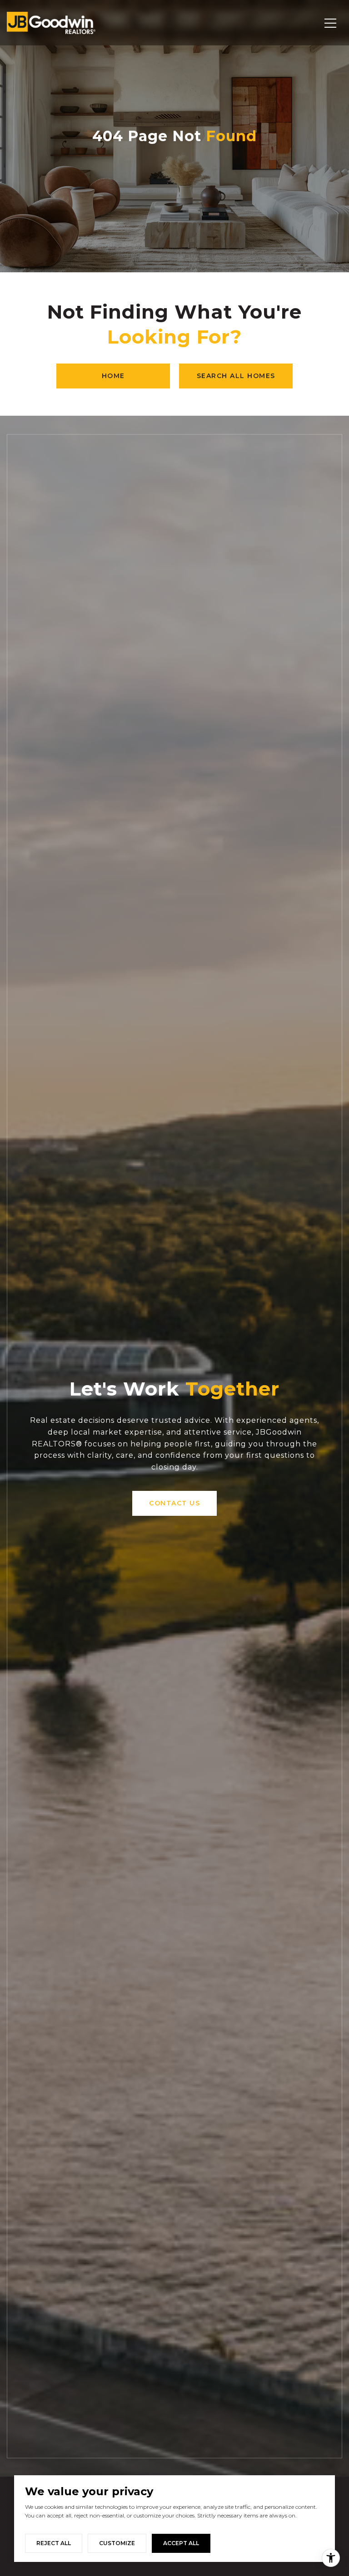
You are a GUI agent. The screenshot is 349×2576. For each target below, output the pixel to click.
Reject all (54, 2543)
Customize (117, 2543)
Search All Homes (236, 376)
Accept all (181, 2543)
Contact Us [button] (174, 1503)
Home (113, 376)
